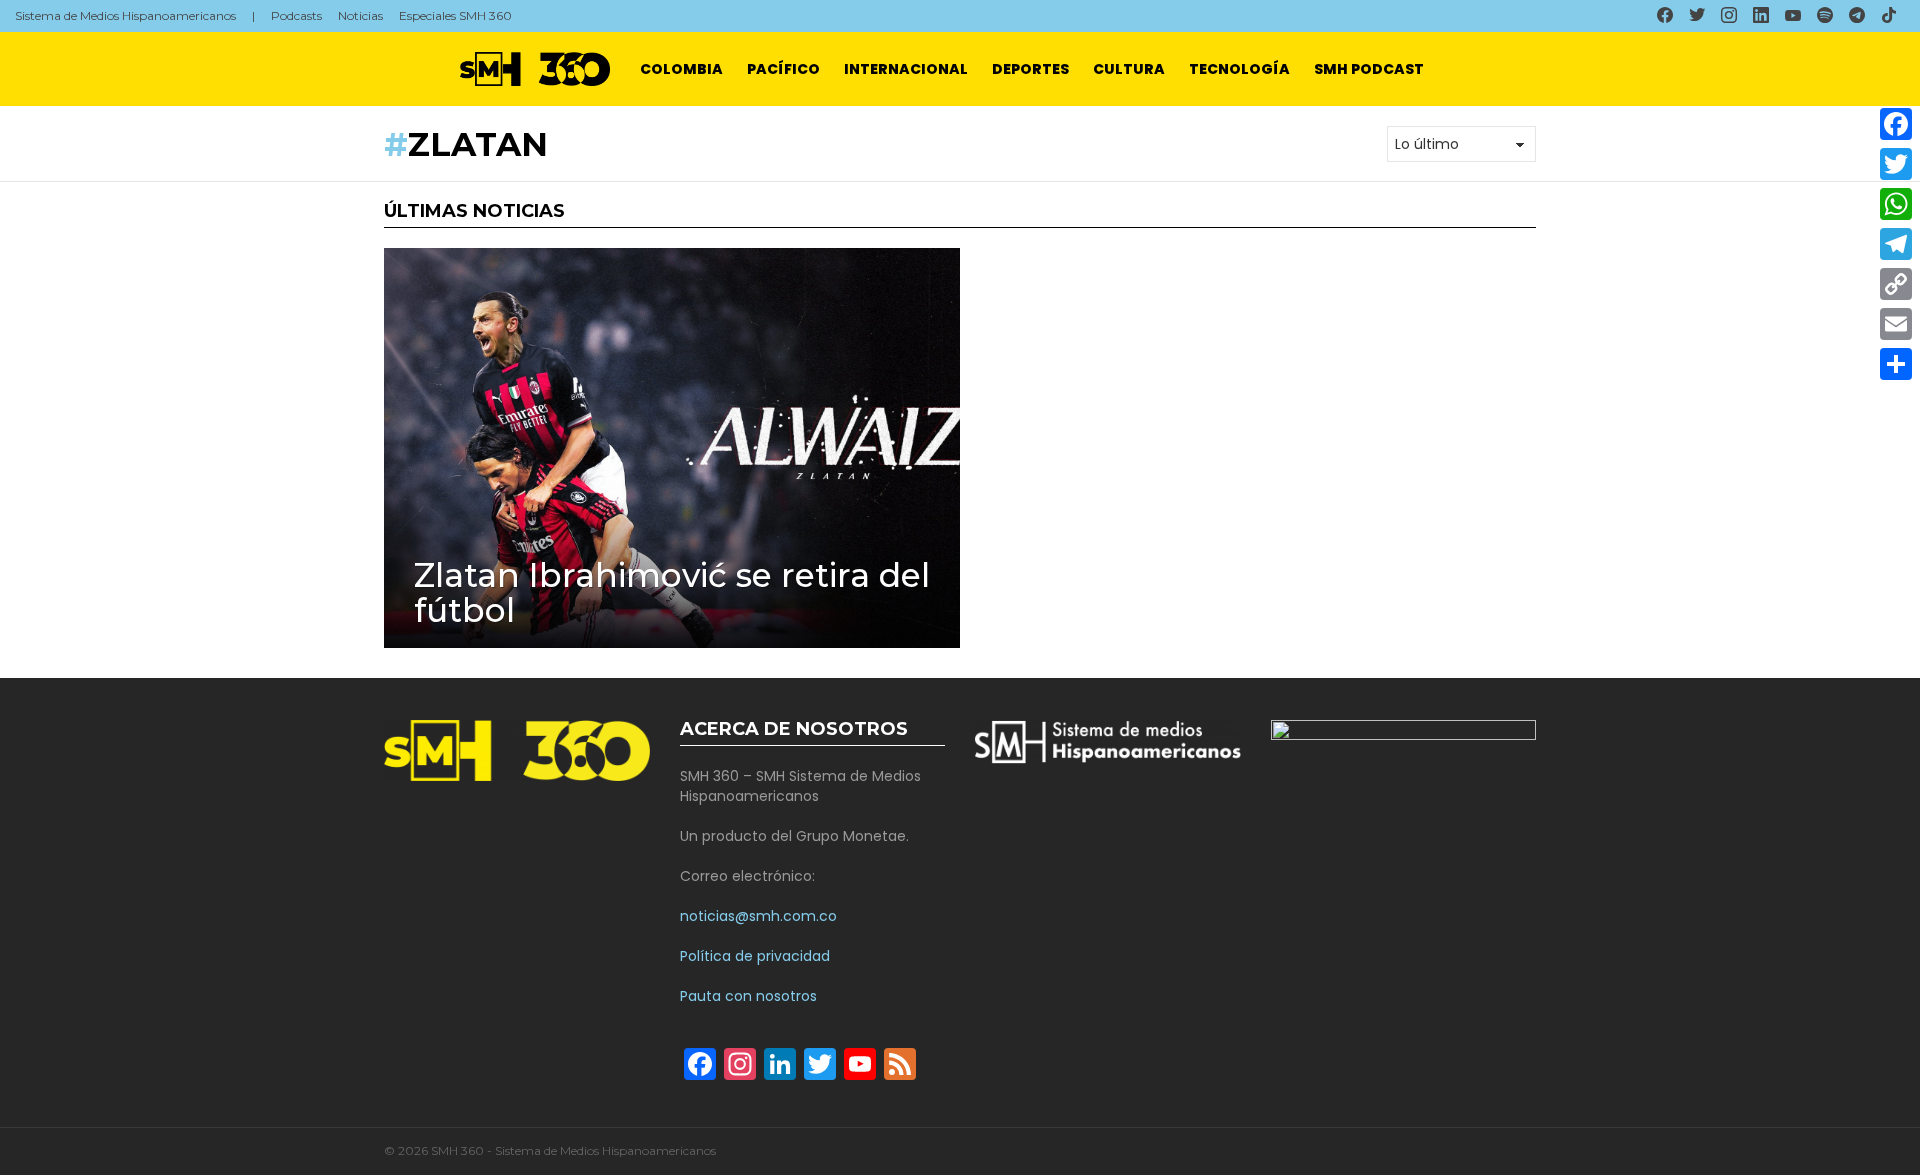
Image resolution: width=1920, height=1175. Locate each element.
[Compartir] (1896, 364)
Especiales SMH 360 (455, 15)
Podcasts (296, 15)
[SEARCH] (1897, 69)
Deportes (1030, 69)
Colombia (681, 69)
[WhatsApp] (1896, 204)
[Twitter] (1896, 164)
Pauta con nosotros (748, 996)
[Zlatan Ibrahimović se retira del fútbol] (672, 448)
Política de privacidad (755, 956)
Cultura (1129, 69)
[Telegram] (1896, 244)
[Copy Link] (1896, 284)
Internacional (906, 69)
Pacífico (783, 69)
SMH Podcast (1369, 69)
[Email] (1896, 324)
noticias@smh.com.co (758, 916)
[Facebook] (1896, 124)
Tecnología (1239, 69)
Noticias (360, 15)
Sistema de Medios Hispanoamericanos (125, 15)
